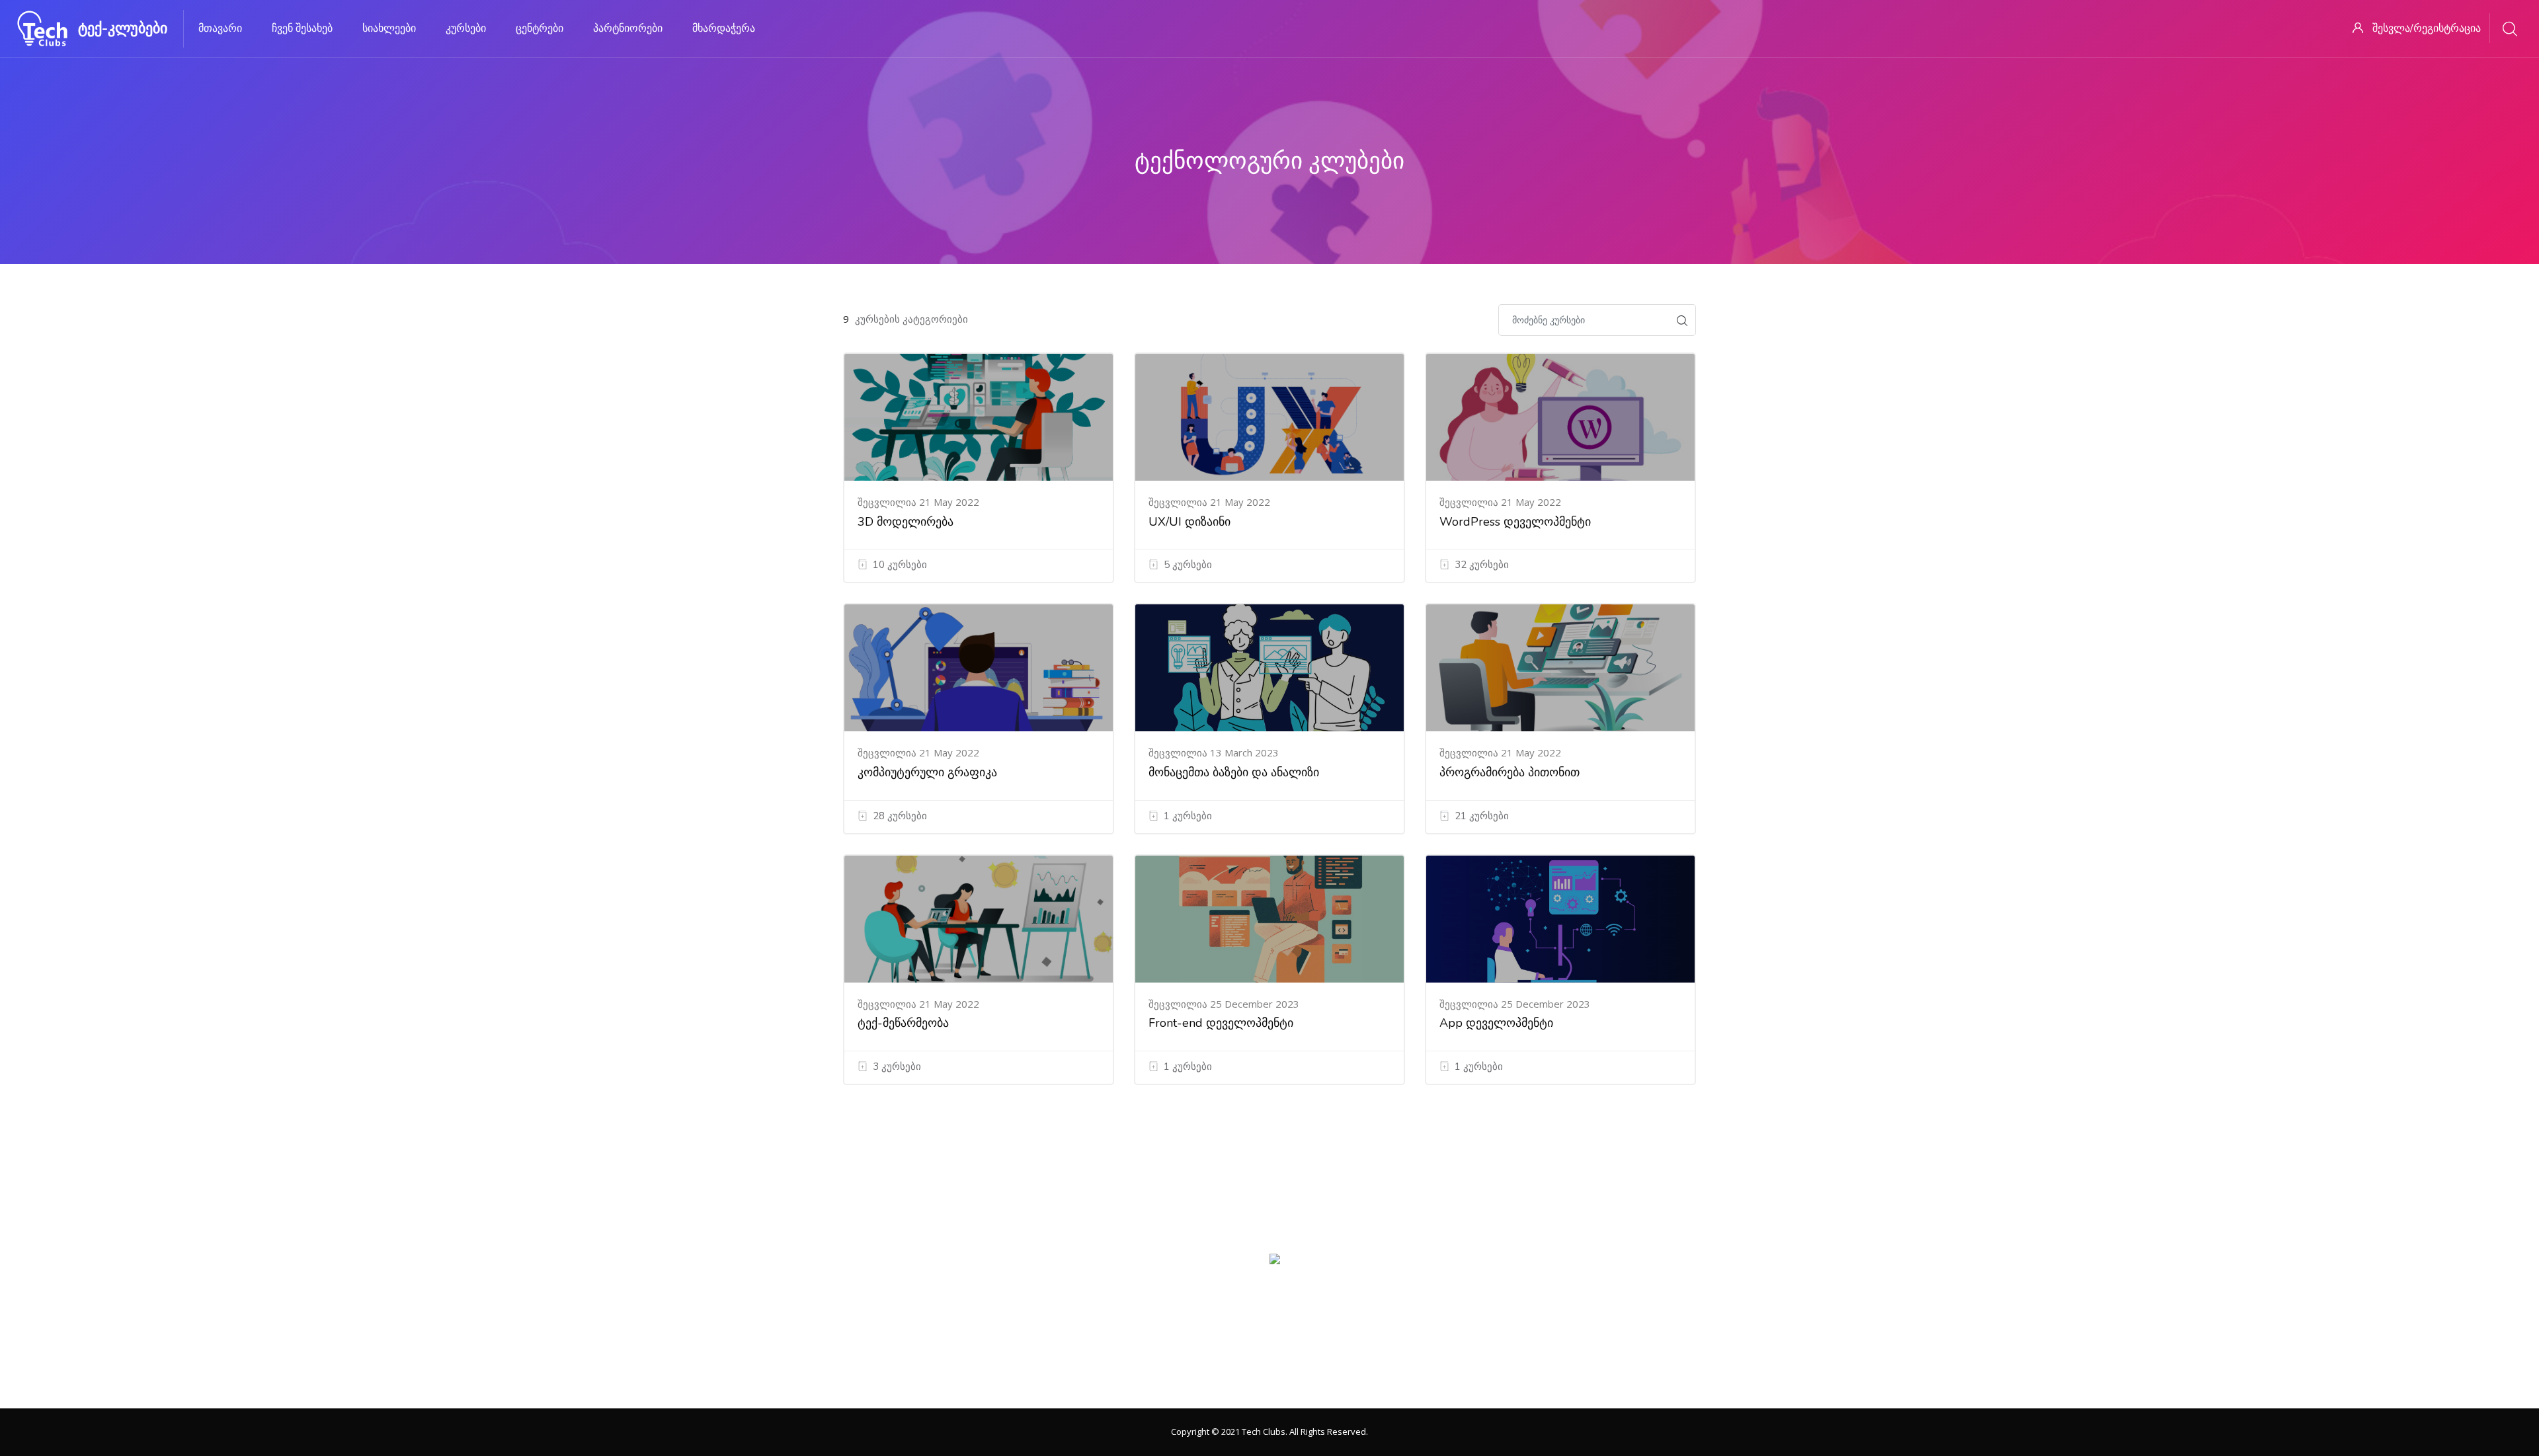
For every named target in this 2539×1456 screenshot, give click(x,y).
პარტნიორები (628, 28)
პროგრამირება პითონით (1510, 772)
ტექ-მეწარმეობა (903, 1023)
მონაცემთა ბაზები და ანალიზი (1234, 772)
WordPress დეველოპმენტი (1515, 522)
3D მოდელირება (906, 522)
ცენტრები (540, 28)
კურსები (466, 28)
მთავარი (220, 28)
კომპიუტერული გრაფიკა (927, 772)
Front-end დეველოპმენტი (1221, 1023)
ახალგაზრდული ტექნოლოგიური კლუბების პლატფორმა (1270, 1377)
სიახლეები (389, 28)
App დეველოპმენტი (1496, 1023)
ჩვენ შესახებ (302, 28)
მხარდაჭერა (724, 28)
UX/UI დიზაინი (1189, 522)
